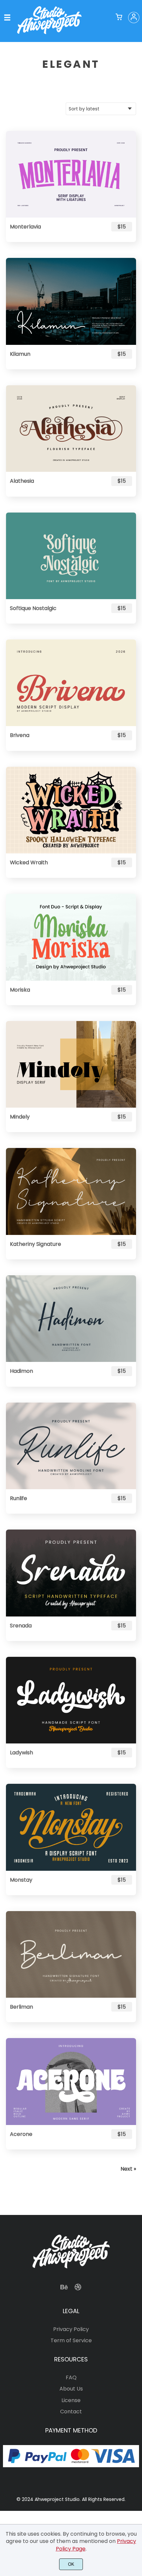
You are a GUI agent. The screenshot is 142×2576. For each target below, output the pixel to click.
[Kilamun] (71, 301)
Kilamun (20, 354)
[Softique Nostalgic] (71, 556)
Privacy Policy (71, 2329)
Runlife (18, 1498)
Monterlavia (25, 227)
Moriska (20, 990)
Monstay (21, 1880)
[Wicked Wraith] (71, 810)
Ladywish (21, 1753)
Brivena (20, 735)
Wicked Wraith (29, 862)
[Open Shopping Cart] (119, 18)
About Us (71, 2389)
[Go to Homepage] (49, 34)
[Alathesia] (71, 429)
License (71, 2400)
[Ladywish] (71, 1700)
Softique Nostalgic (33, 608)
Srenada (21, 1626)
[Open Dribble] (78, 2289)
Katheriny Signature (35, 1244)
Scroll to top (136, 2270)
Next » (128, 2169)
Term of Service (71, 2340)
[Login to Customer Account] (134, 18)
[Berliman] (71, 1954)
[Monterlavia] (71, 174)
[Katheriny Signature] (71, 1191)
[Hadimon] (71, 1319)
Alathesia (22, 481)
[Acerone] (71, 2081)
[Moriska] (71, 937)
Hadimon (21, 1371)
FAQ (71, 2377)
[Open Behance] (64, 2289)
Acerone (21, 2134)
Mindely (20, 1117)
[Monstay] (71, 1827)
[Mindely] (71, 1064)
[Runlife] (71, 1446)
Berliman (21, 2007)
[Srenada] (71, 1573)
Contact (71, 2412)
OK (71, 2564)
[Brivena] (71, 683)
